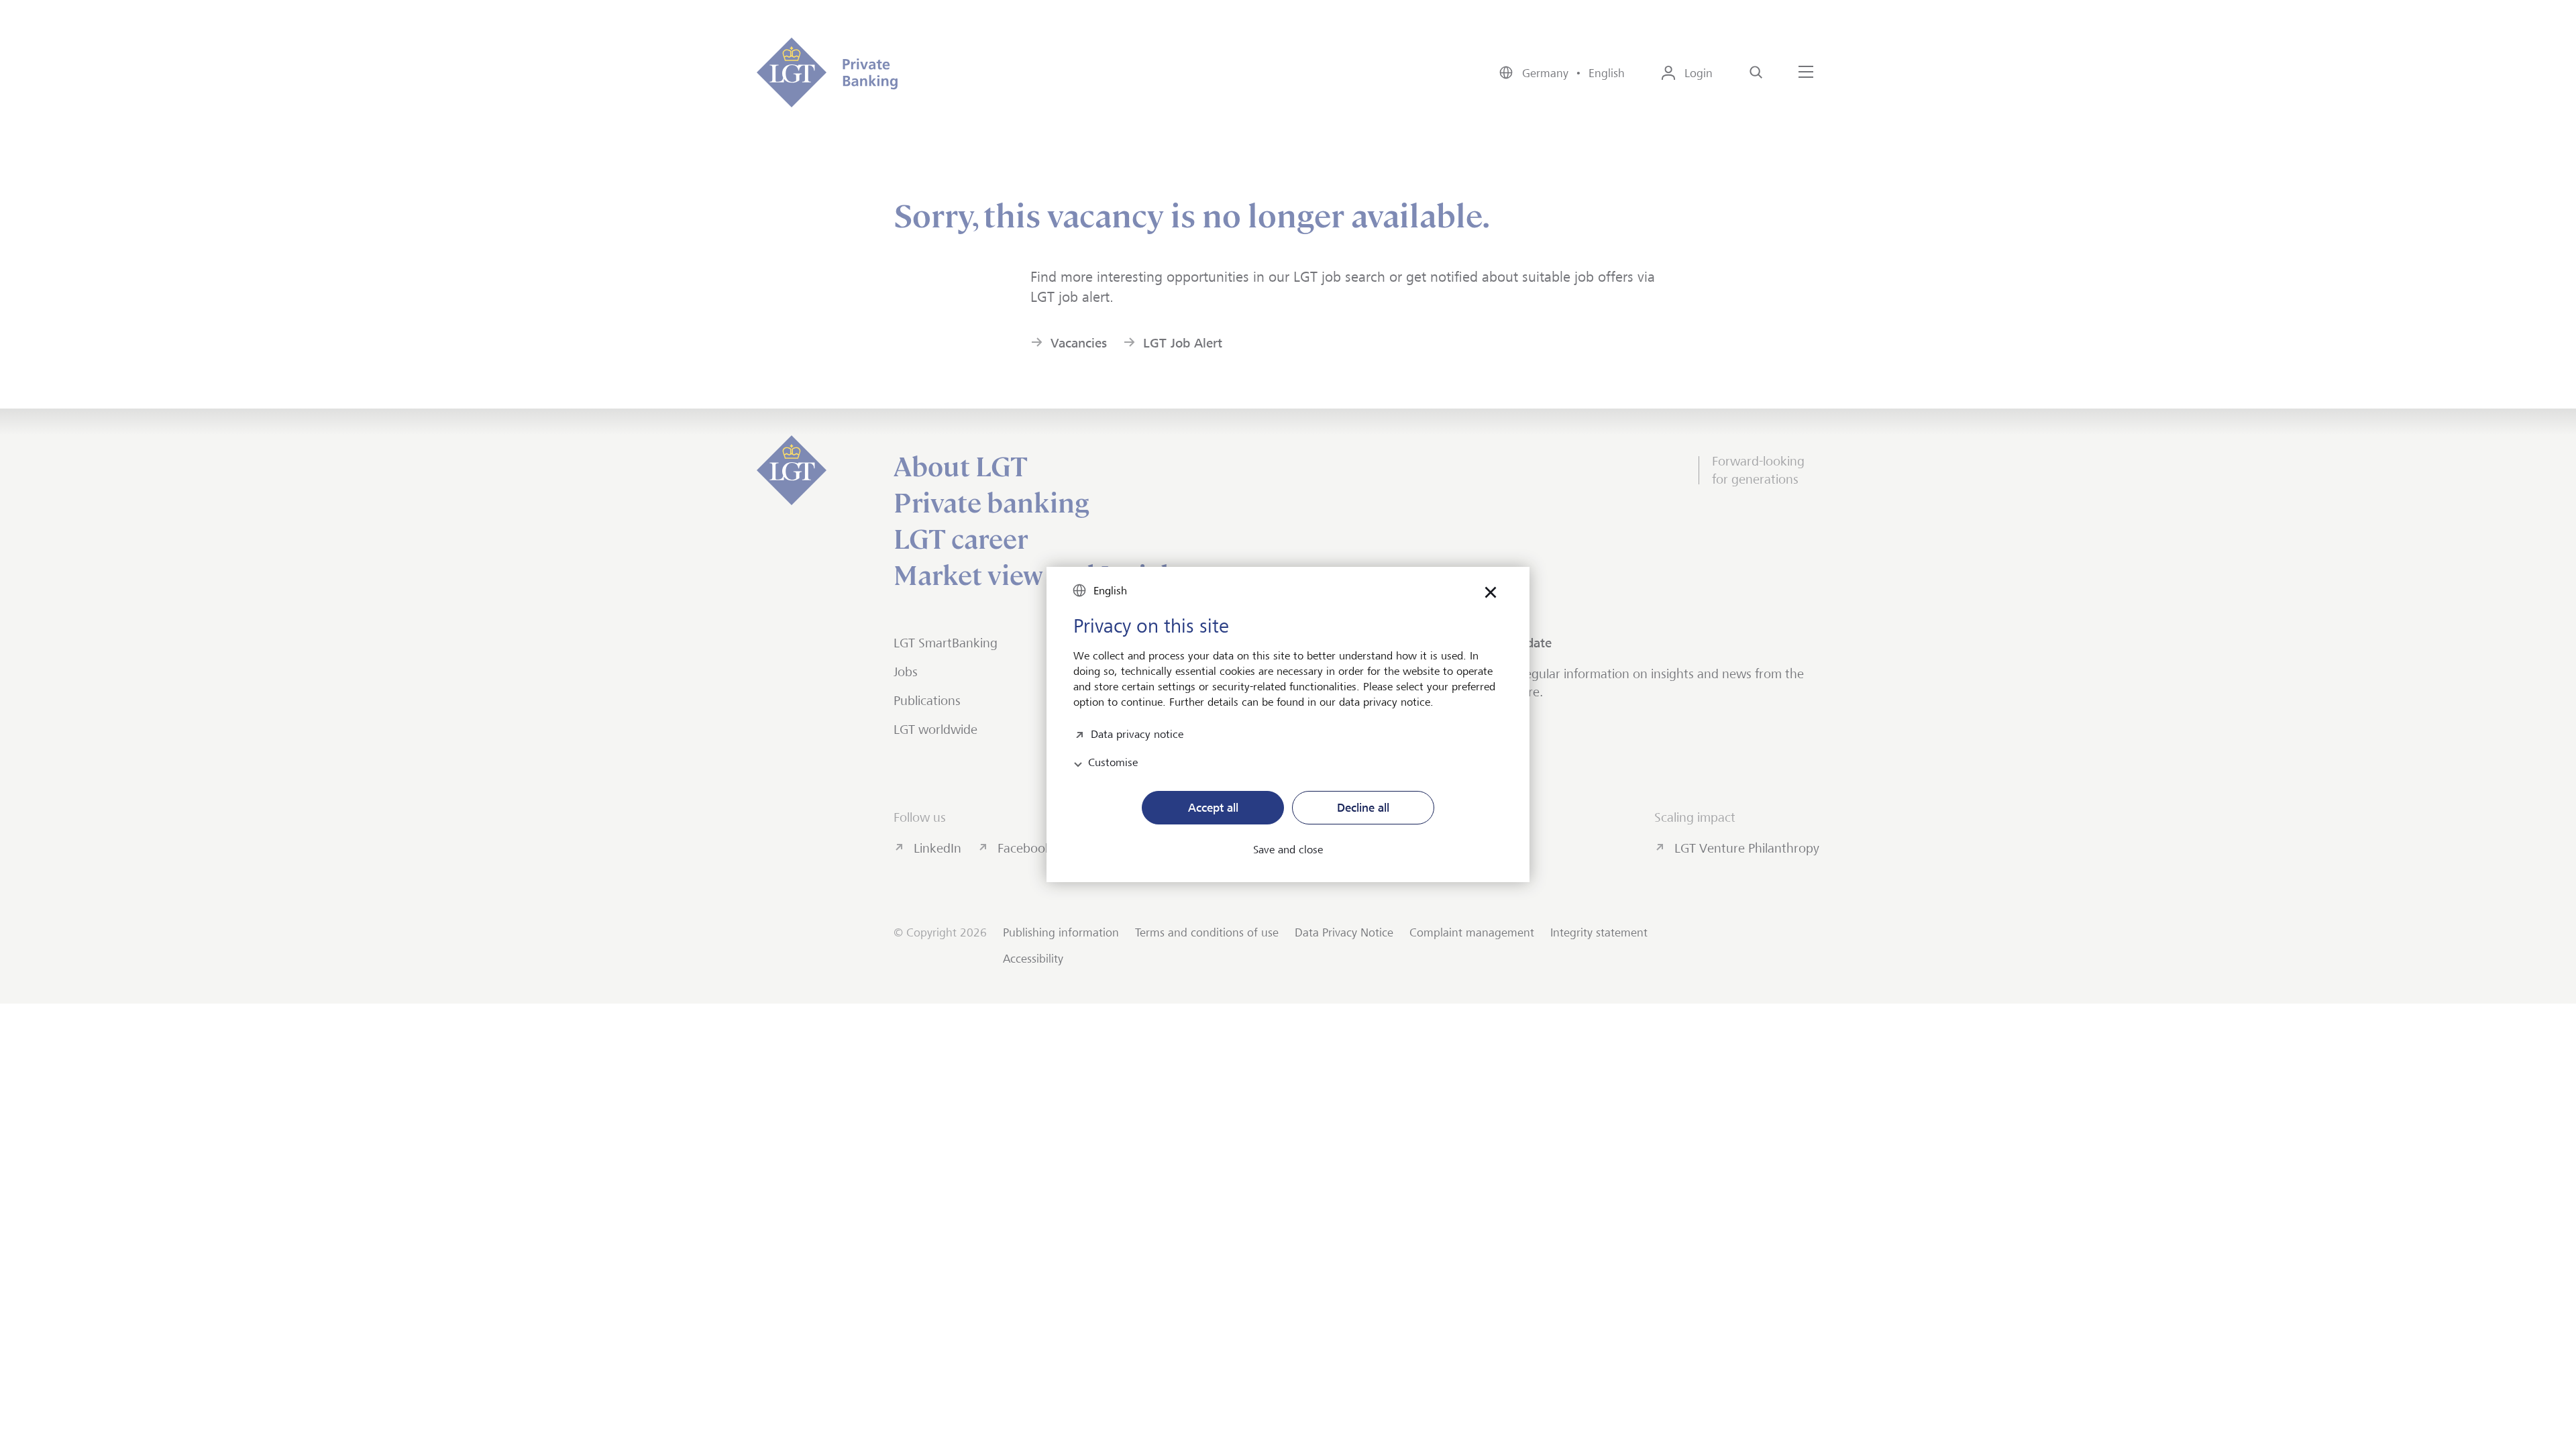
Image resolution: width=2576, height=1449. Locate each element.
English (1110, 591)
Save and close (1288, 850)
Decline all (1363, 808)
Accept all (1213, 808)
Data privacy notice (1137, 733)
